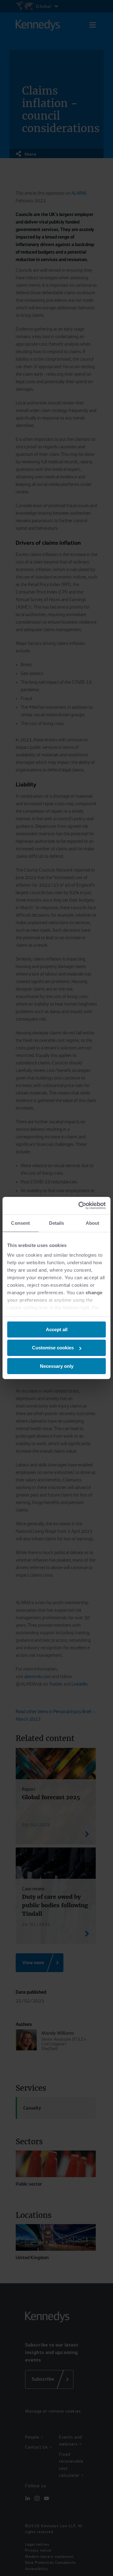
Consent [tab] (20, 1223)
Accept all (57, 1329)
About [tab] (93, 1223)
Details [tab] (57, 1223)
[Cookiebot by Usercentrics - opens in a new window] (80, 1206)
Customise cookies (53, 1348)
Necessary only (57, 1366)
